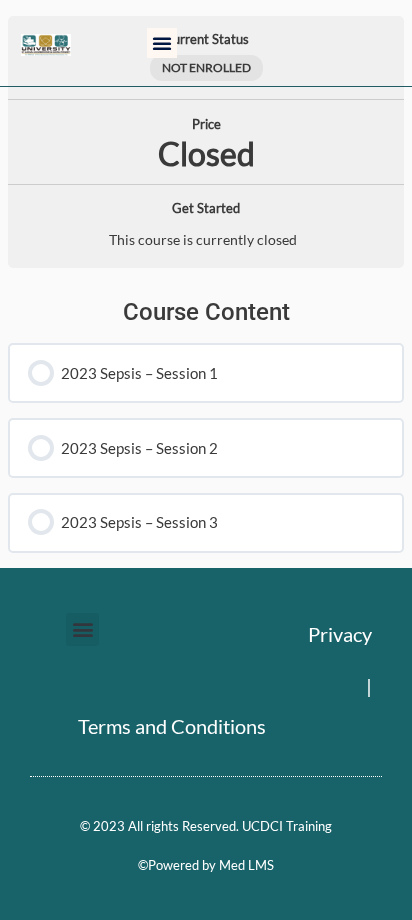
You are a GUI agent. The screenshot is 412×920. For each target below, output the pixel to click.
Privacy (340, 634)
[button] (162, 43)
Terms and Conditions (172, 726)
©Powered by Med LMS (206, 865)
